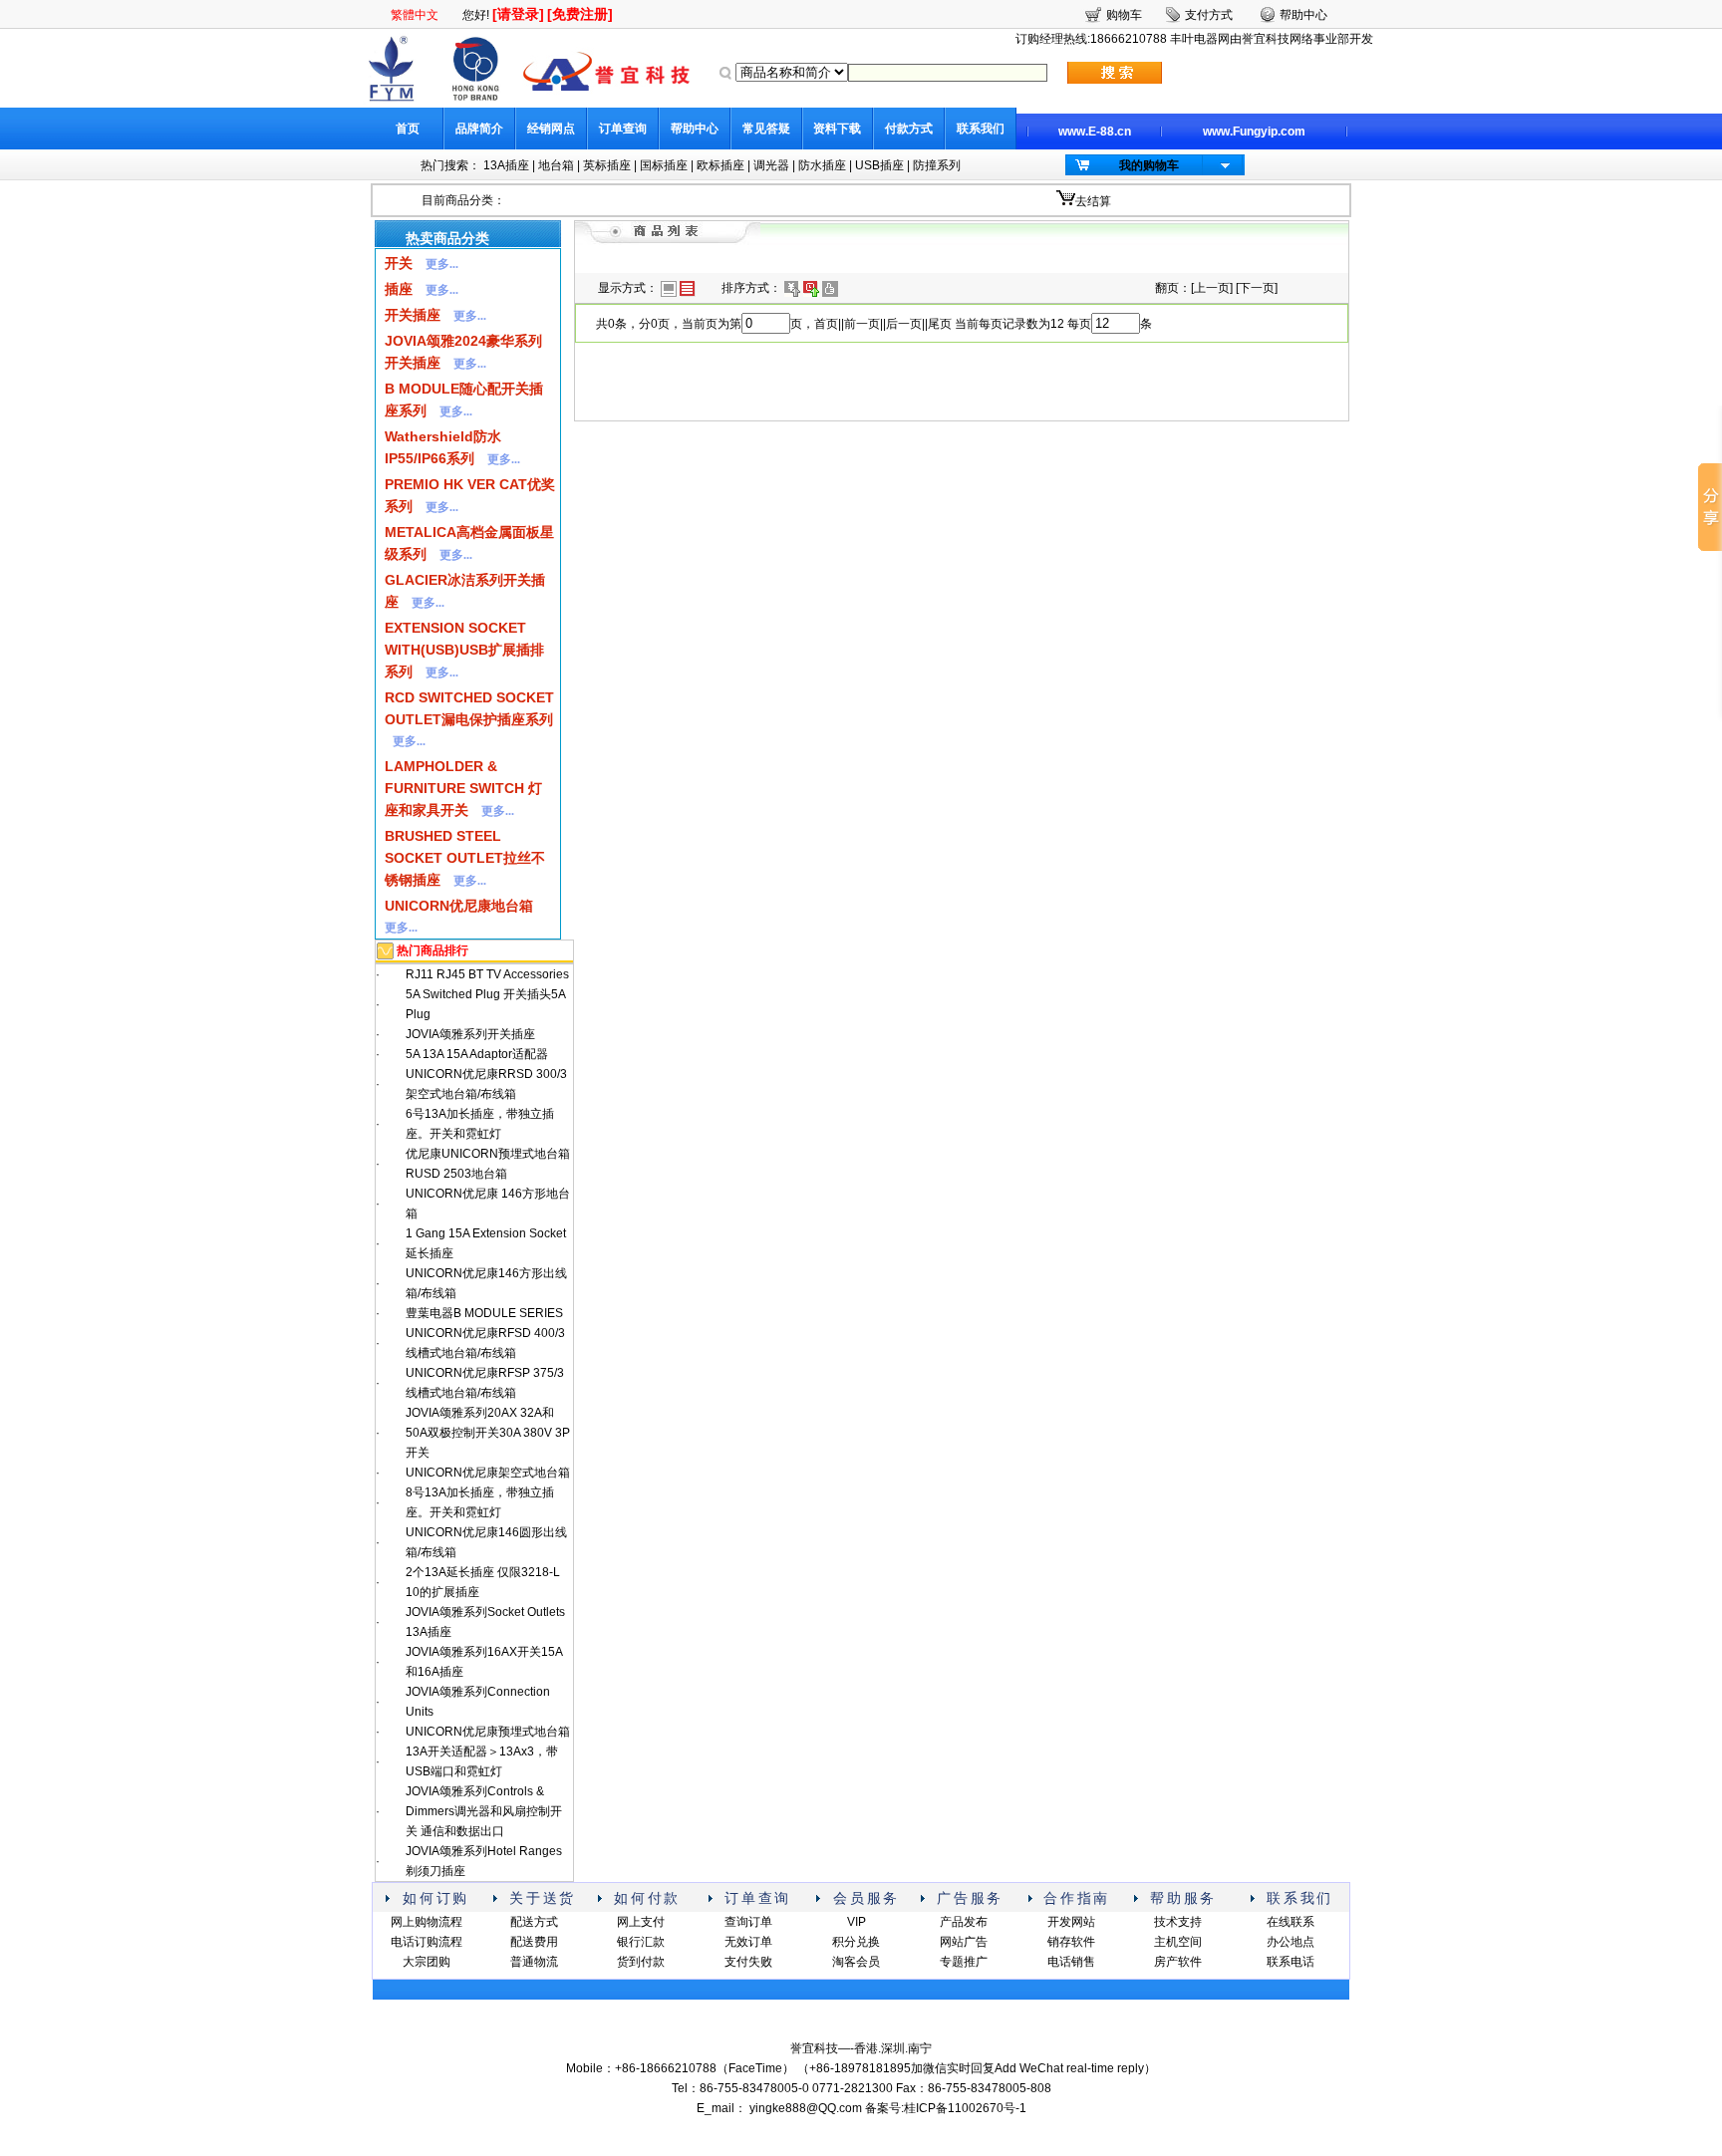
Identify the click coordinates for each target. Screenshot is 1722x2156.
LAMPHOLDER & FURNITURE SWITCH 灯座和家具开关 (463, 788)
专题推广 (964, 1962)
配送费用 (534, 1942)
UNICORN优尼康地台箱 (459, 906)
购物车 (1124, 15)
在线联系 (1291, 1922)
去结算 (1093, 201)
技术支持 (1178, 1922)
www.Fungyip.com (1254, 132)
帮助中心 (695, 129)
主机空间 (1178, 1942)
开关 (399, 263)
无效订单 (748, 1942)
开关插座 (413, 315)
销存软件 (1071, 1942)
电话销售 (1071, 1962)
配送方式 (534, 1922)
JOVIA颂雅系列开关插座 (470, 1034)
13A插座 (506, 165)
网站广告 (964, 1942)
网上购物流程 (427, 1922)
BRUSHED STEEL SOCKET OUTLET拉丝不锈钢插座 (465, 858)
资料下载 (837, 129)
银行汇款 (641, 1942)
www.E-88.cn (1095, 132)
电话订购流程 (427, 1942)
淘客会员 (856, 1962)
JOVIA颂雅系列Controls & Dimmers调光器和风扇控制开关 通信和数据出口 (484, 1811)
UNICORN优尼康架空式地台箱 (488, 1473)
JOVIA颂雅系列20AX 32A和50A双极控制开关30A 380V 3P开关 (488, 1433)
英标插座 (607, 165)
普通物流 (534, 1962)
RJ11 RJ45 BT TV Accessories (487, 974)
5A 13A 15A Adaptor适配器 (477, 1054)
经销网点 (551, 129)
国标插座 (664, 165)
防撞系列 (937, 165)
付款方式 (909, 129)
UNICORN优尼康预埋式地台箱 (488, 1732)
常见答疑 (766, 129)
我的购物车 (1149, 165)
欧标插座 (720, 165)
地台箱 (556, 165)
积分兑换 (856, 1942)
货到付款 (641, 1962)
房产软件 (1178, 1962)
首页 (408, 129)
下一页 (1257, 288)
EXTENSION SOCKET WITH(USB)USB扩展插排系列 (464, 650)
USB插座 (879, 165)
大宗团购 (427, 1962)
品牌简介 (479, 129)
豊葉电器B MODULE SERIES (484, 1313)
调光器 (771, 165)
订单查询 (623, 129)
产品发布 (964, 1922)
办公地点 (1291, 1942)
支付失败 (748, 1962)
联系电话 (1291, 1962)
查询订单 (748, 1922)
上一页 (1212, 288)
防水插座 (822, 165)
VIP (857, 1922)
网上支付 (641, 1922)
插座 (399, 289)
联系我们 (981, 129)
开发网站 (1071, 1922)
